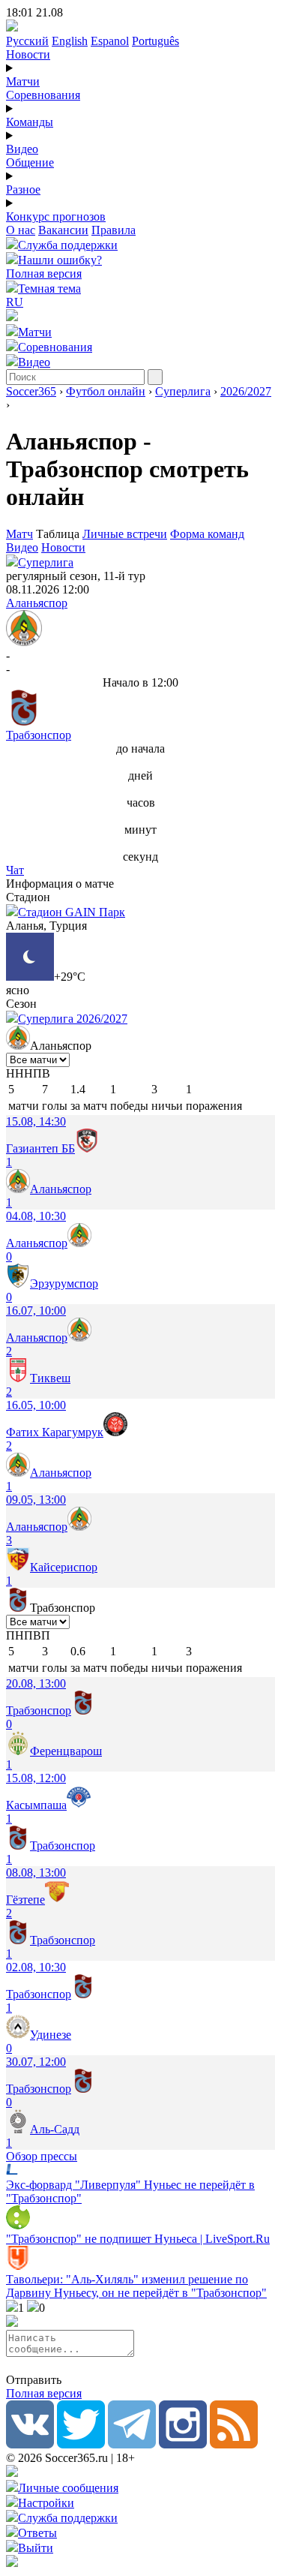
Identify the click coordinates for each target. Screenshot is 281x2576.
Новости (28, 54)
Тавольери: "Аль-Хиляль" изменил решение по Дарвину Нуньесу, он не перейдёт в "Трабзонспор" (136, 2286)
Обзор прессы (42, 2156)
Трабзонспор (39, 735)
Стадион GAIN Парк (72, 912)
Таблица (59, 534)
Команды (30, 122)
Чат (15, 870)
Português (155, 41)
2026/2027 (246, 391)
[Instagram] (183, 2444)
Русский (27, 41)
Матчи (23, 81)
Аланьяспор (37, 603)
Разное (23, 189)
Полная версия (44, 274)
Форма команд (207, 534)
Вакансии (63, 230)
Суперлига (183, 391)
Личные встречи (125, 534)
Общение (30, 162)
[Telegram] (132, 2444)
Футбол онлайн (106, 391)
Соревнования (43, 95)
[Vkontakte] (30, 2444)
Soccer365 (31, 391)
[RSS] (234, 2444)
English (70, 41)
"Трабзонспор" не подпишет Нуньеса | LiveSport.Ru (138, 2239)
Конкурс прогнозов (56, 216)
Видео (22, 149)
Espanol (110, 41)
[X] (81, 2444)
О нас (21, 230)
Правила (114, 230)
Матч (19, 534)
